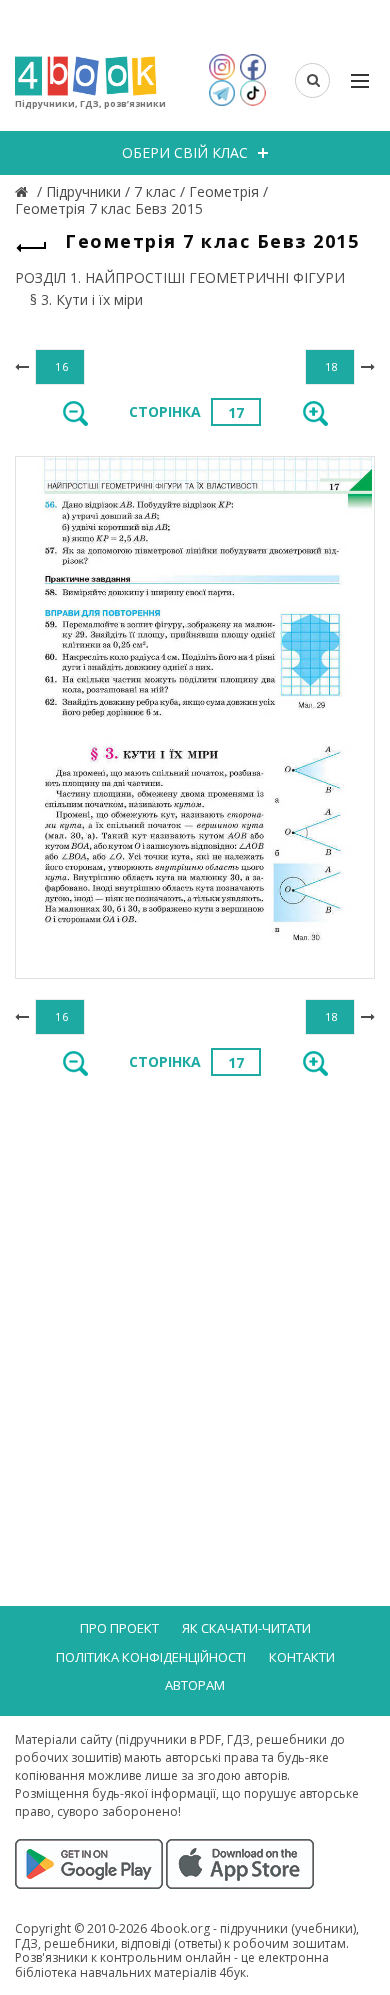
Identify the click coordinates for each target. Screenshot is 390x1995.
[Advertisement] (195, 1303)
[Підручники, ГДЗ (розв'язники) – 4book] (24, 191)
